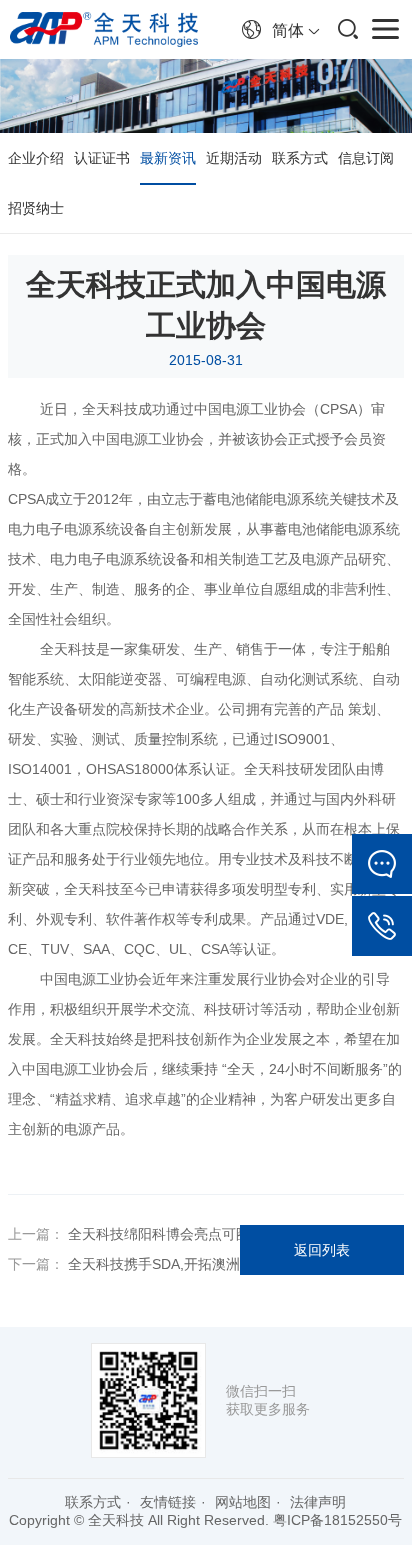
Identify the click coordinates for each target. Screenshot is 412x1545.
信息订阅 (366, 158)
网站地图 (243, 1502)
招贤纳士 (36, 208)
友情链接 (168, 1502)
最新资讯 (168, 158)
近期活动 (234, 158)
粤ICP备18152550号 (337, 1520)
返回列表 (322, 1250)
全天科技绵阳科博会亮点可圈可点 (171, 1234)
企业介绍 (36, 158)
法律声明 (318, 1502)
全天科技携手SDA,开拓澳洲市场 (166, 1264)
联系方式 (300, 158)
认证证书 (102, 158)
